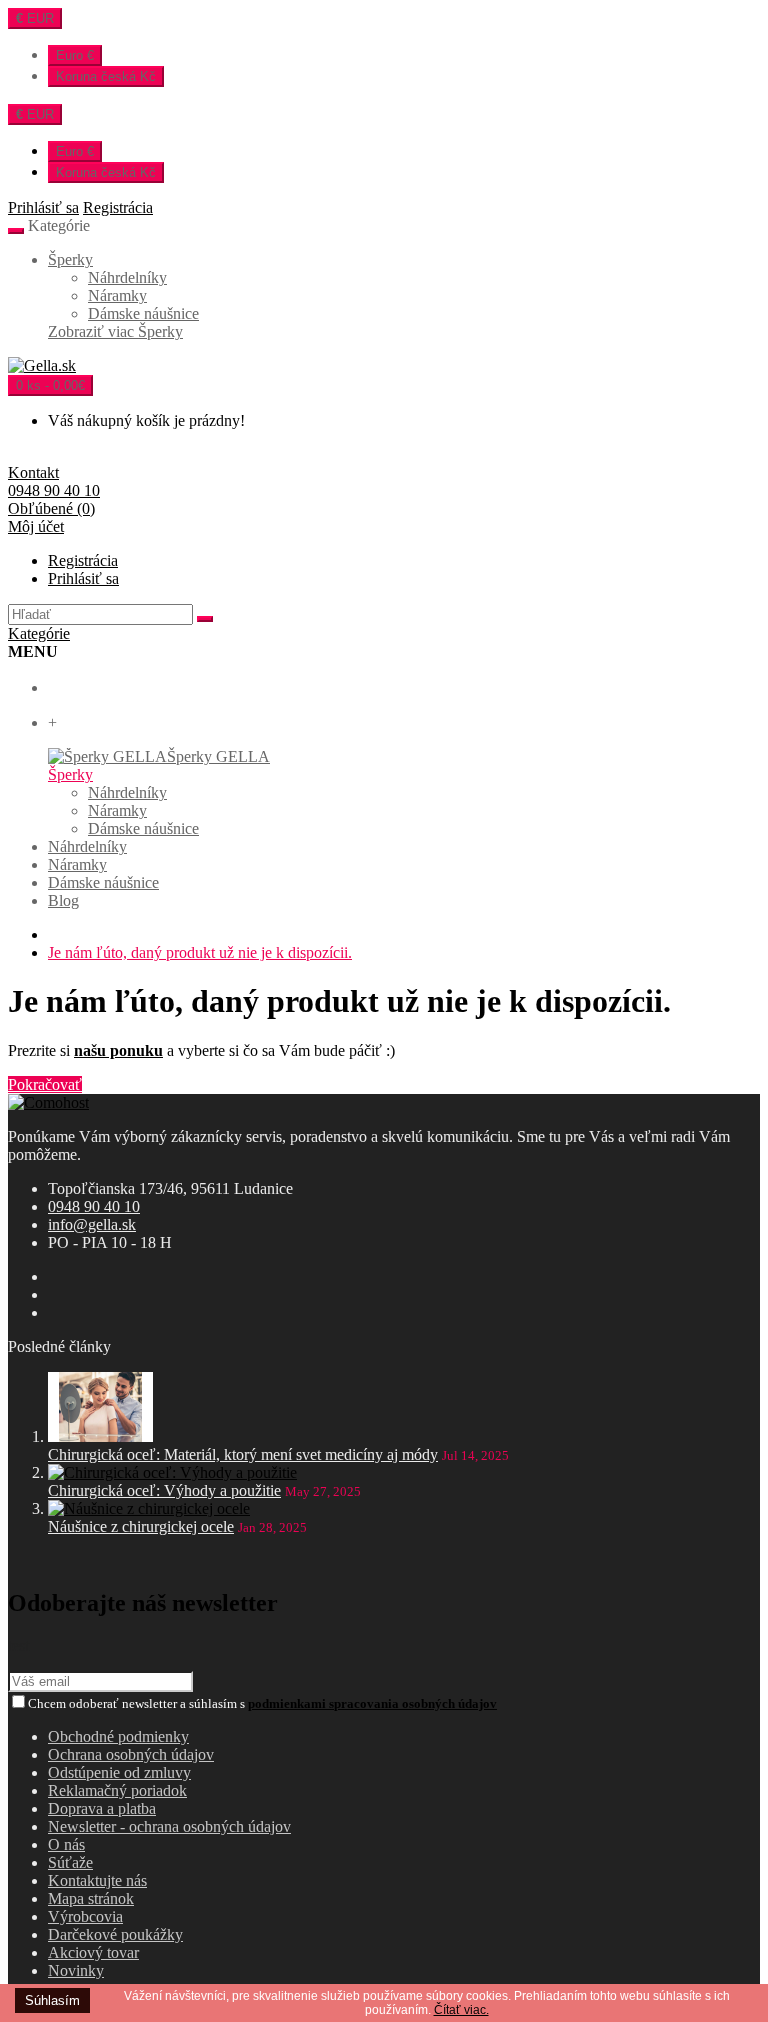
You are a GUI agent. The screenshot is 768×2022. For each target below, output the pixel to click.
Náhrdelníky (127, 277)
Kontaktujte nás (97, 1880)
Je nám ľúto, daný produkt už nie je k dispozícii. (200, 952)
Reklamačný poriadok (117, 1790)
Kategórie (39, 633)
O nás (66, 1844)
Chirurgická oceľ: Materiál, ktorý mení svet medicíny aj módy (243, 1454)
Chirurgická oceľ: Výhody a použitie (164, 1490)
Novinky (76, 1970)
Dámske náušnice (143, 313)
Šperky (70, 259)
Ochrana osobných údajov (131, 1754)
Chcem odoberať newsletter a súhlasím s (262, 1703)
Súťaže (70, 1862)
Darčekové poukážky (115, 1934)
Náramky (117, 295)
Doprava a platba (102, 1808)
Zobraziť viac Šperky (115, 331)
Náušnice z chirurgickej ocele (141, 1526)
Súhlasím (52, 2000)
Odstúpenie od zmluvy (119, 1772)
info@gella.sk (92, 1224)
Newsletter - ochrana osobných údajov (169, 1826)
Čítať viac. (461, 2010)
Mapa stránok (91, 1898)
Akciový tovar (93, 1952)
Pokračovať (45, 1084)
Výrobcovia (85, 1916)
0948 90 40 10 (94, 1206)
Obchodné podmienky (118, 1736)
